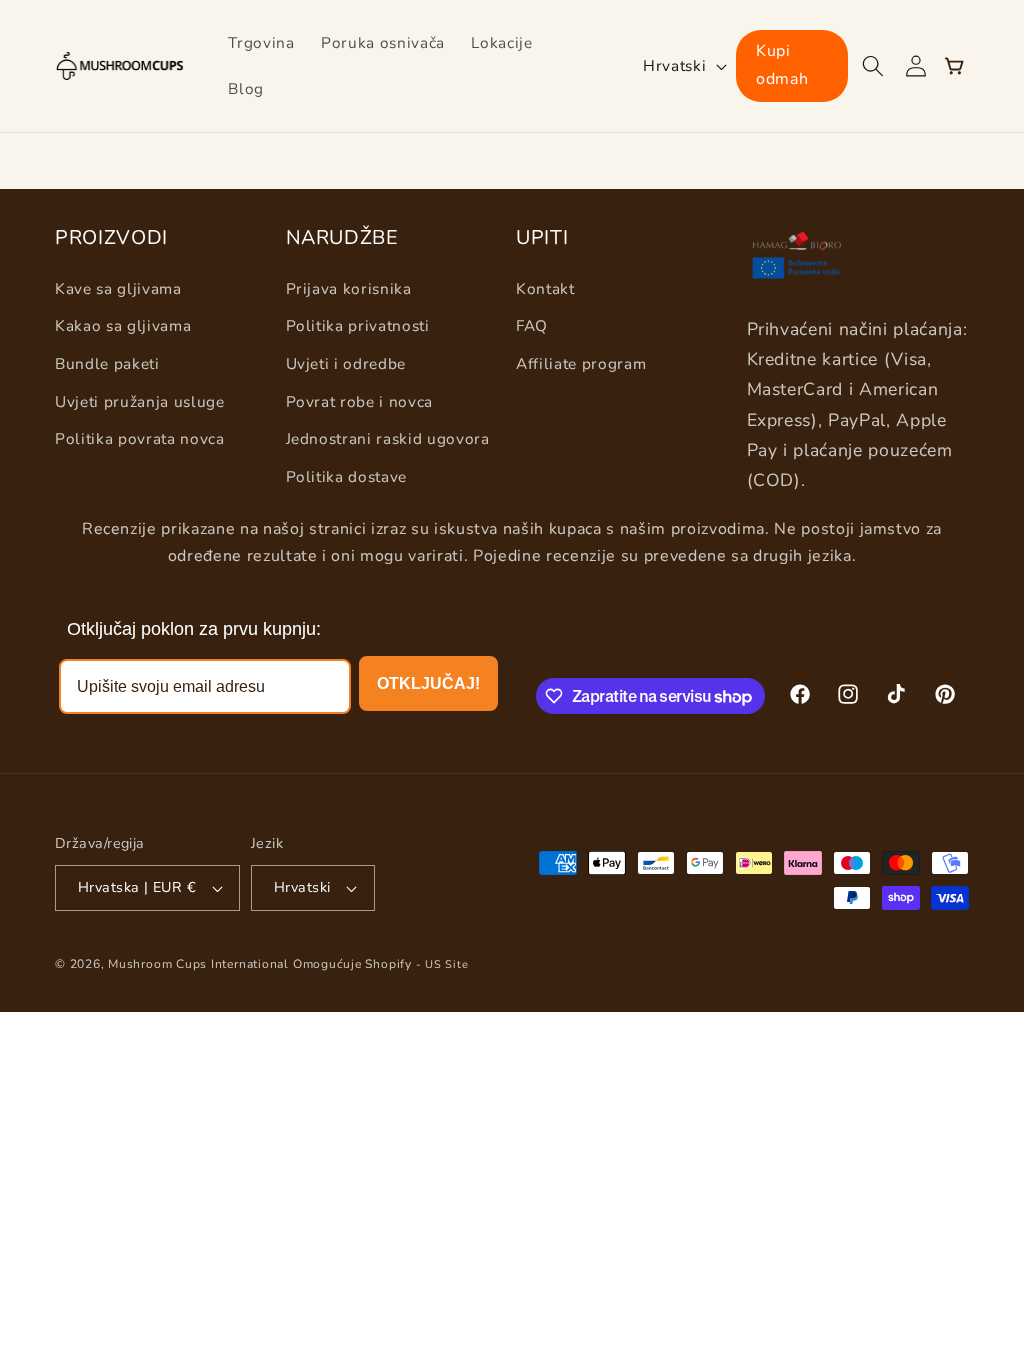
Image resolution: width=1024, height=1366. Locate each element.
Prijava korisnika (349, 288)
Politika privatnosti (358, 325)
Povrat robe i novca (360, 401)
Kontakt (545, 288)
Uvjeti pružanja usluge (140, 401)
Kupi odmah (782, 65)
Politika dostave (347, 476)
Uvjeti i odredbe (346, 363)
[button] (872, 66)
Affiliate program (581, 363)
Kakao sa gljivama (123, 325)
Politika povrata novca (140, 438)
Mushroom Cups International (198, 964)
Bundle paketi (107, 363)
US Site (446, 964)
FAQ (532, 325)
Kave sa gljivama (118, 288)
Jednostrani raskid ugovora (388, 438)
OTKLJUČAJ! (428, 683)
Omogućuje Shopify (352, 964)
